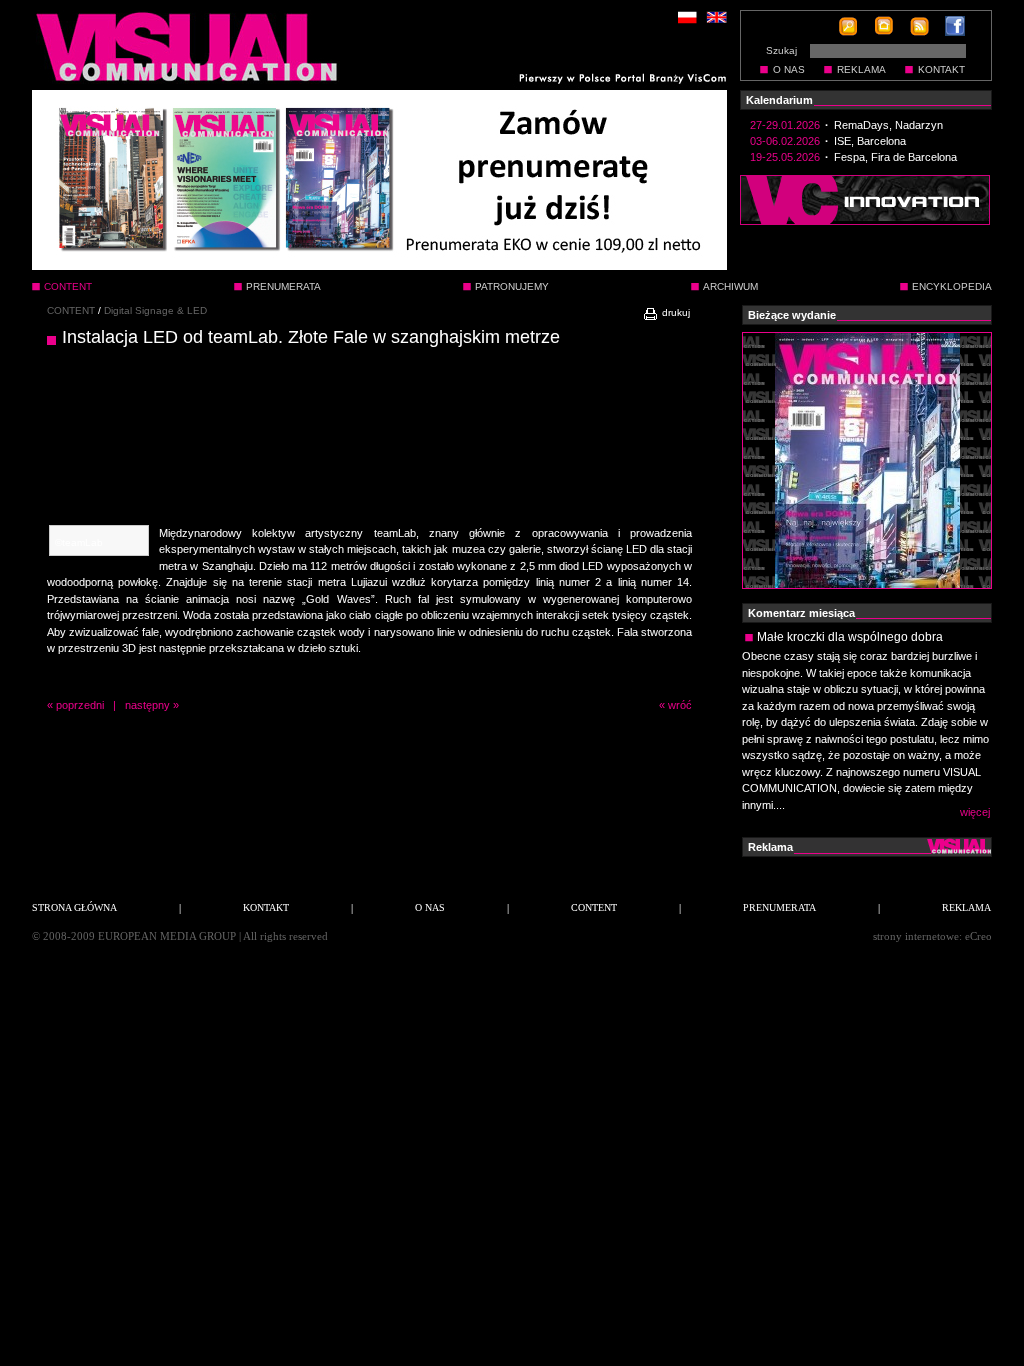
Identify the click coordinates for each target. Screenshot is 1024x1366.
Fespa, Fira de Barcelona (895, 157)
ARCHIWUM (730, 286)
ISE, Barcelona (870, 141)
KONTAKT (941, 69)
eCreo (978, 936)
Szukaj (781, 50)
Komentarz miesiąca (801, 613)
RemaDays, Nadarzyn (888, 125)
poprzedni (80, 705)
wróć (680, 705)
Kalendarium (779, 100)
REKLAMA (861, 69)
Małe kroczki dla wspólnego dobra (850, 637)
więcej (975, 812)
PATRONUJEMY (512, 286)
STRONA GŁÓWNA (74, 907)
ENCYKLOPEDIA (952, 286)
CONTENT (71, 310)
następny (147, 705)
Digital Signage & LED (155, 310)
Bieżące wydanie (792, 315)
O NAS (789, 69)
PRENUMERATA (283, 286)
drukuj (674, 312)
